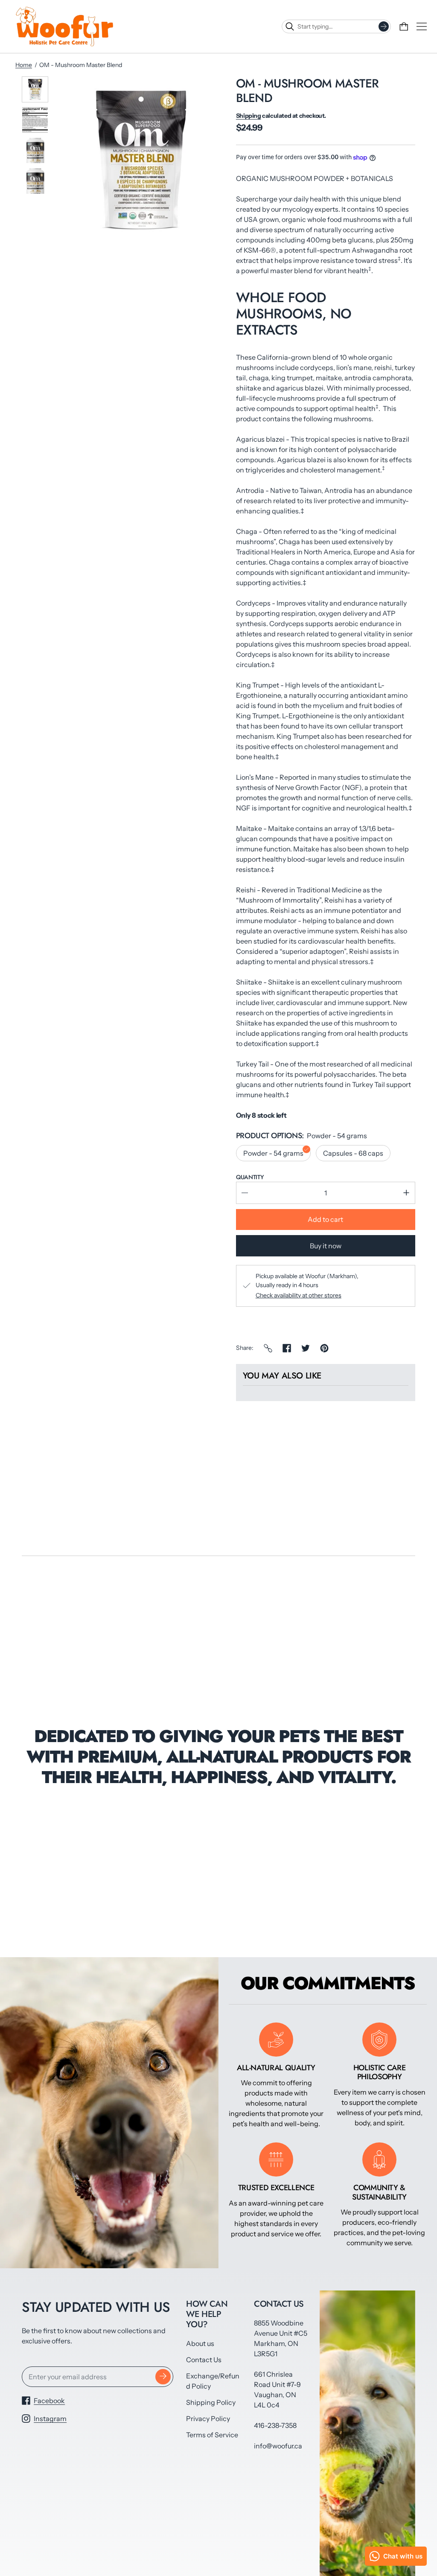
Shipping (249, 116)
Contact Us (204, 2360)
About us (200, 2343)
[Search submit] (384, 26)
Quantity (250, 1177)
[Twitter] (306, 1348)
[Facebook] (287, 1348)
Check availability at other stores (299, 1295)
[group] (35, 89)
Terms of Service (212, 2435)
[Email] (268, 1348)
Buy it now (326, 1246)
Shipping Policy (211, 2402)
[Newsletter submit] (163, 2377)
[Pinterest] (324, 1348)
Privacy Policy (208, 2419)
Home (24, 65)
